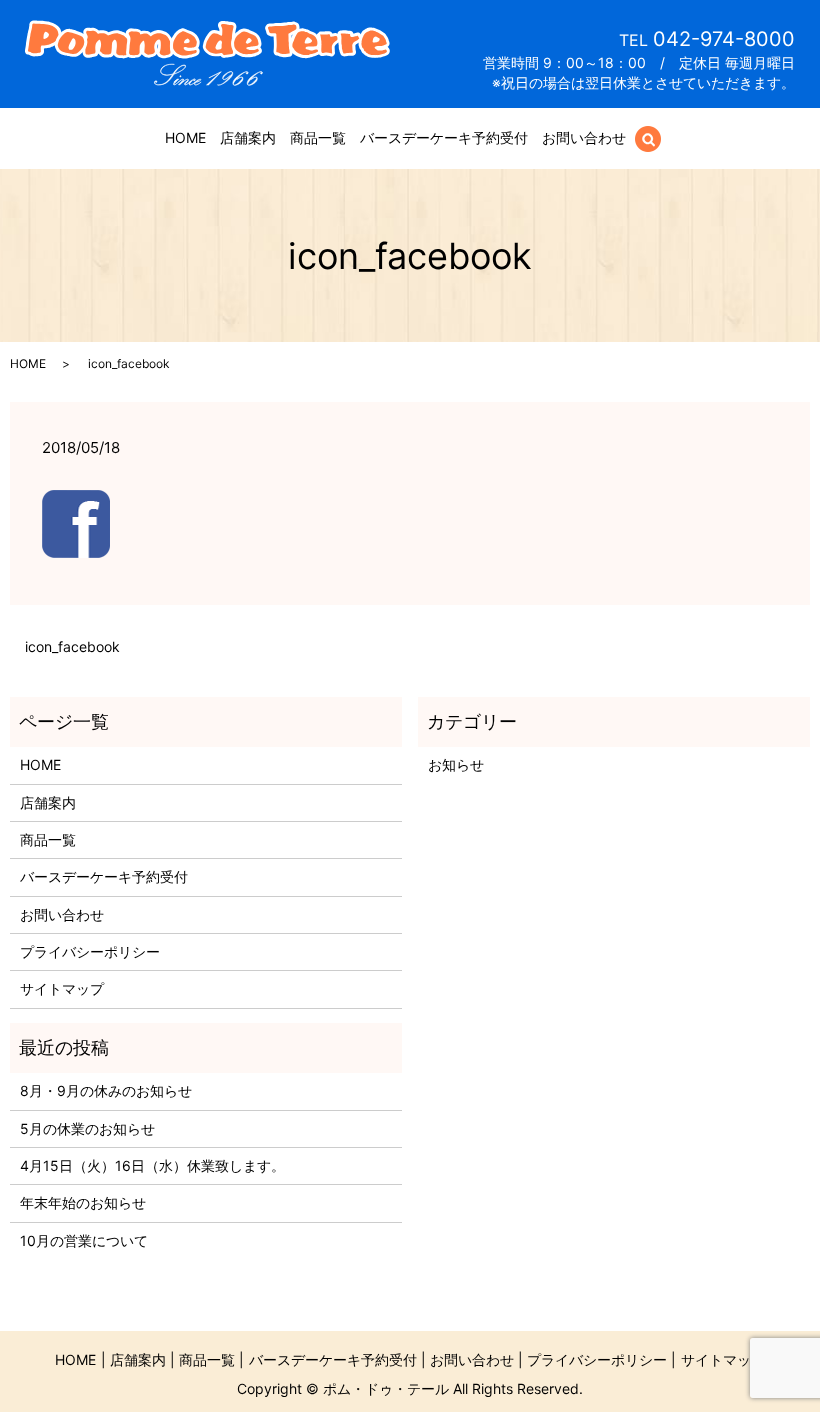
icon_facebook (72, 646)
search (659, 138)
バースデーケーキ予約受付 (444, 137)
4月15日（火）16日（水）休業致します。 (152, 1165)
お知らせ (456, 764)
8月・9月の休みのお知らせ (106, 1090)
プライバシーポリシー (90, 951)
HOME (185, 137)
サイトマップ (62, 988)
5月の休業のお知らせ (87, 1128)
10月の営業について (84, 1240)
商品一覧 (318, 137)
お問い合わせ (584, 137)
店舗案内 (248, 137)
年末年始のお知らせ (83, 1202)
